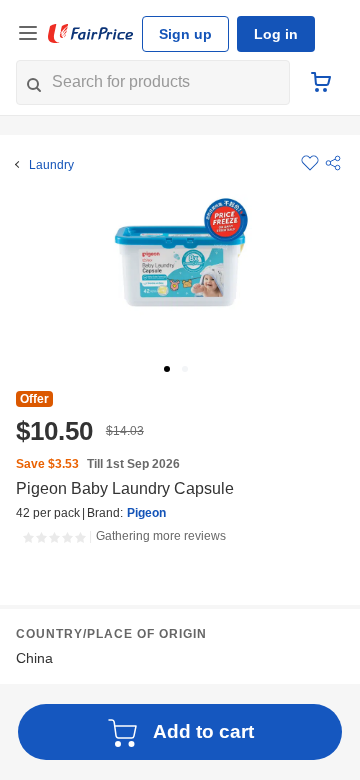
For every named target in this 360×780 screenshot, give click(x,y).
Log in (276, 34)
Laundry (51, 165)
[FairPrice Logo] (91, 34)
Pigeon (146, 513)
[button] (333, 163)
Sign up (185, 34)
